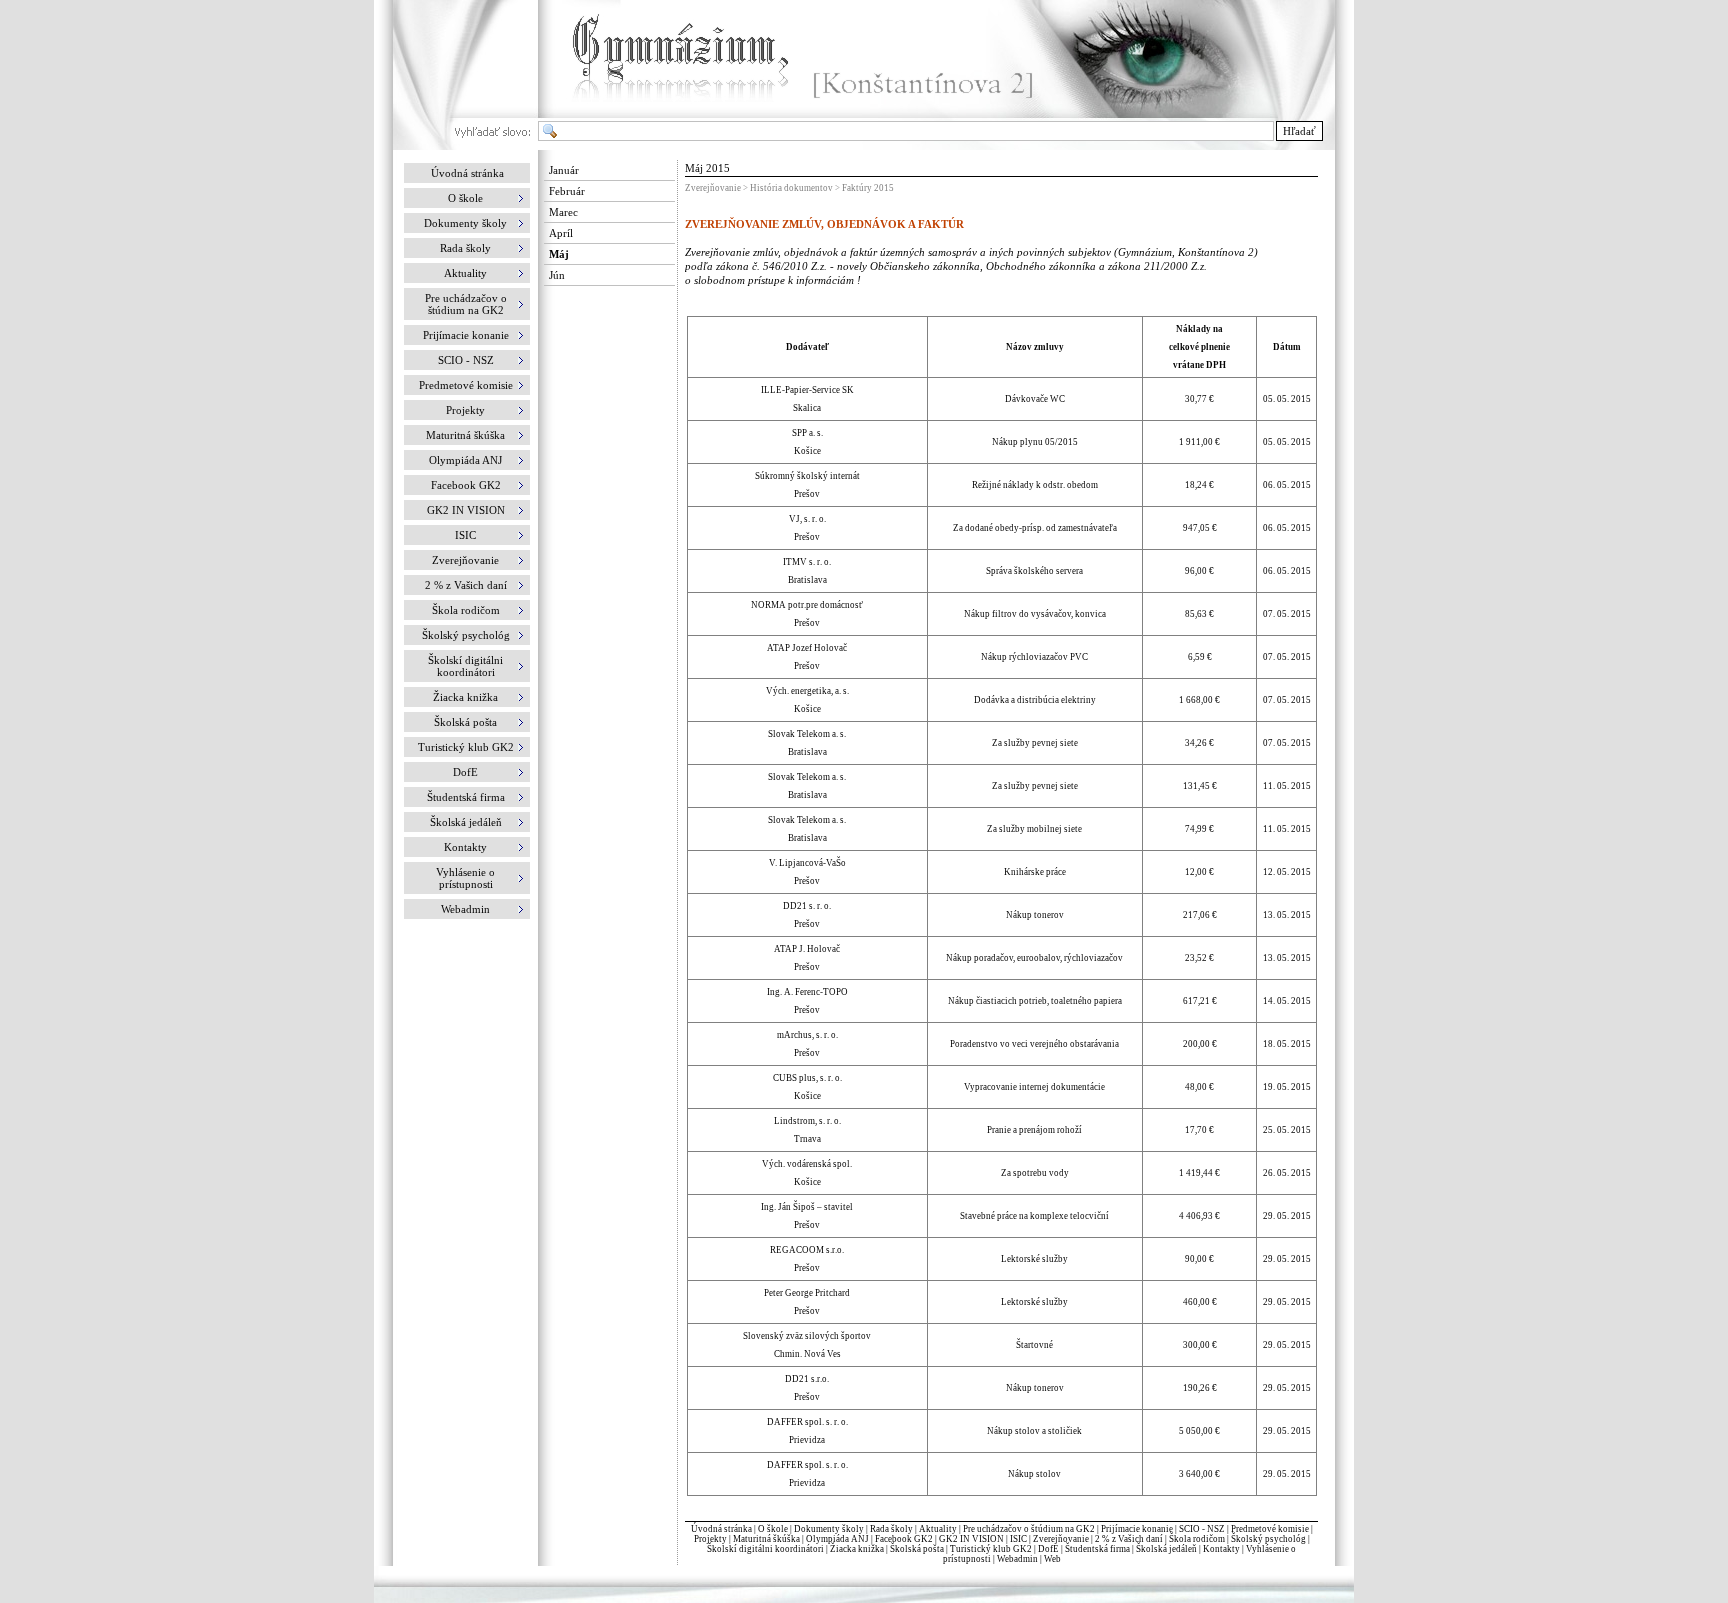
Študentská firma (1097, 1549)
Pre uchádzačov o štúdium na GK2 (1029, 1529)
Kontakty (1221, 1549)
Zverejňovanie (1061, 1539)
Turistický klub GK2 (991, 1549)
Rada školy (891, 1529)
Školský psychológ (1268, 1539)
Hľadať (1299, 131)
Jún (557, 275)
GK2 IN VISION (971, 1539)
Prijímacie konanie (1137, 1529)
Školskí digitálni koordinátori (765, 1549)
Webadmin (1017, 1559)
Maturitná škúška (766, 1539)
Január (564, 170)
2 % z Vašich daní (1129, 1539)
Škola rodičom (1197, 1539)
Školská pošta (917, 1549)
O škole (773, 1529)
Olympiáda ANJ (837, 1539)
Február (567, 191)
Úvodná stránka (467, 173)
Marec (563, 212)
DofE (1048, 1549)
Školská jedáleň (1166, 1549)
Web (1052, 1559)
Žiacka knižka (857, 1549)
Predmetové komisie (1271, 1529)
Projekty (710, 1539)
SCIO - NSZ (1202, 1529)
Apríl (561, 233)
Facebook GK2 (904, 1539)
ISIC (1018, 1539)
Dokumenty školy (829, 1529)
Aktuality (938, 1529)
